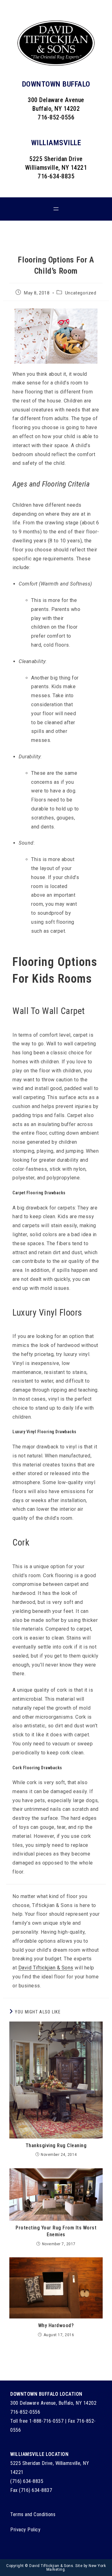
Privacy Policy (25, 2530)
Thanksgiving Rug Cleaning (56, 2145)
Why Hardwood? (56, 2325)
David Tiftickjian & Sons (46, 1968)
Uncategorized (81, 293)
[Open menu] (56, 209)
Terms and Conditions (33, 2514)
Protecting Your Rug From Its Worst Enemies (56, 2231)
